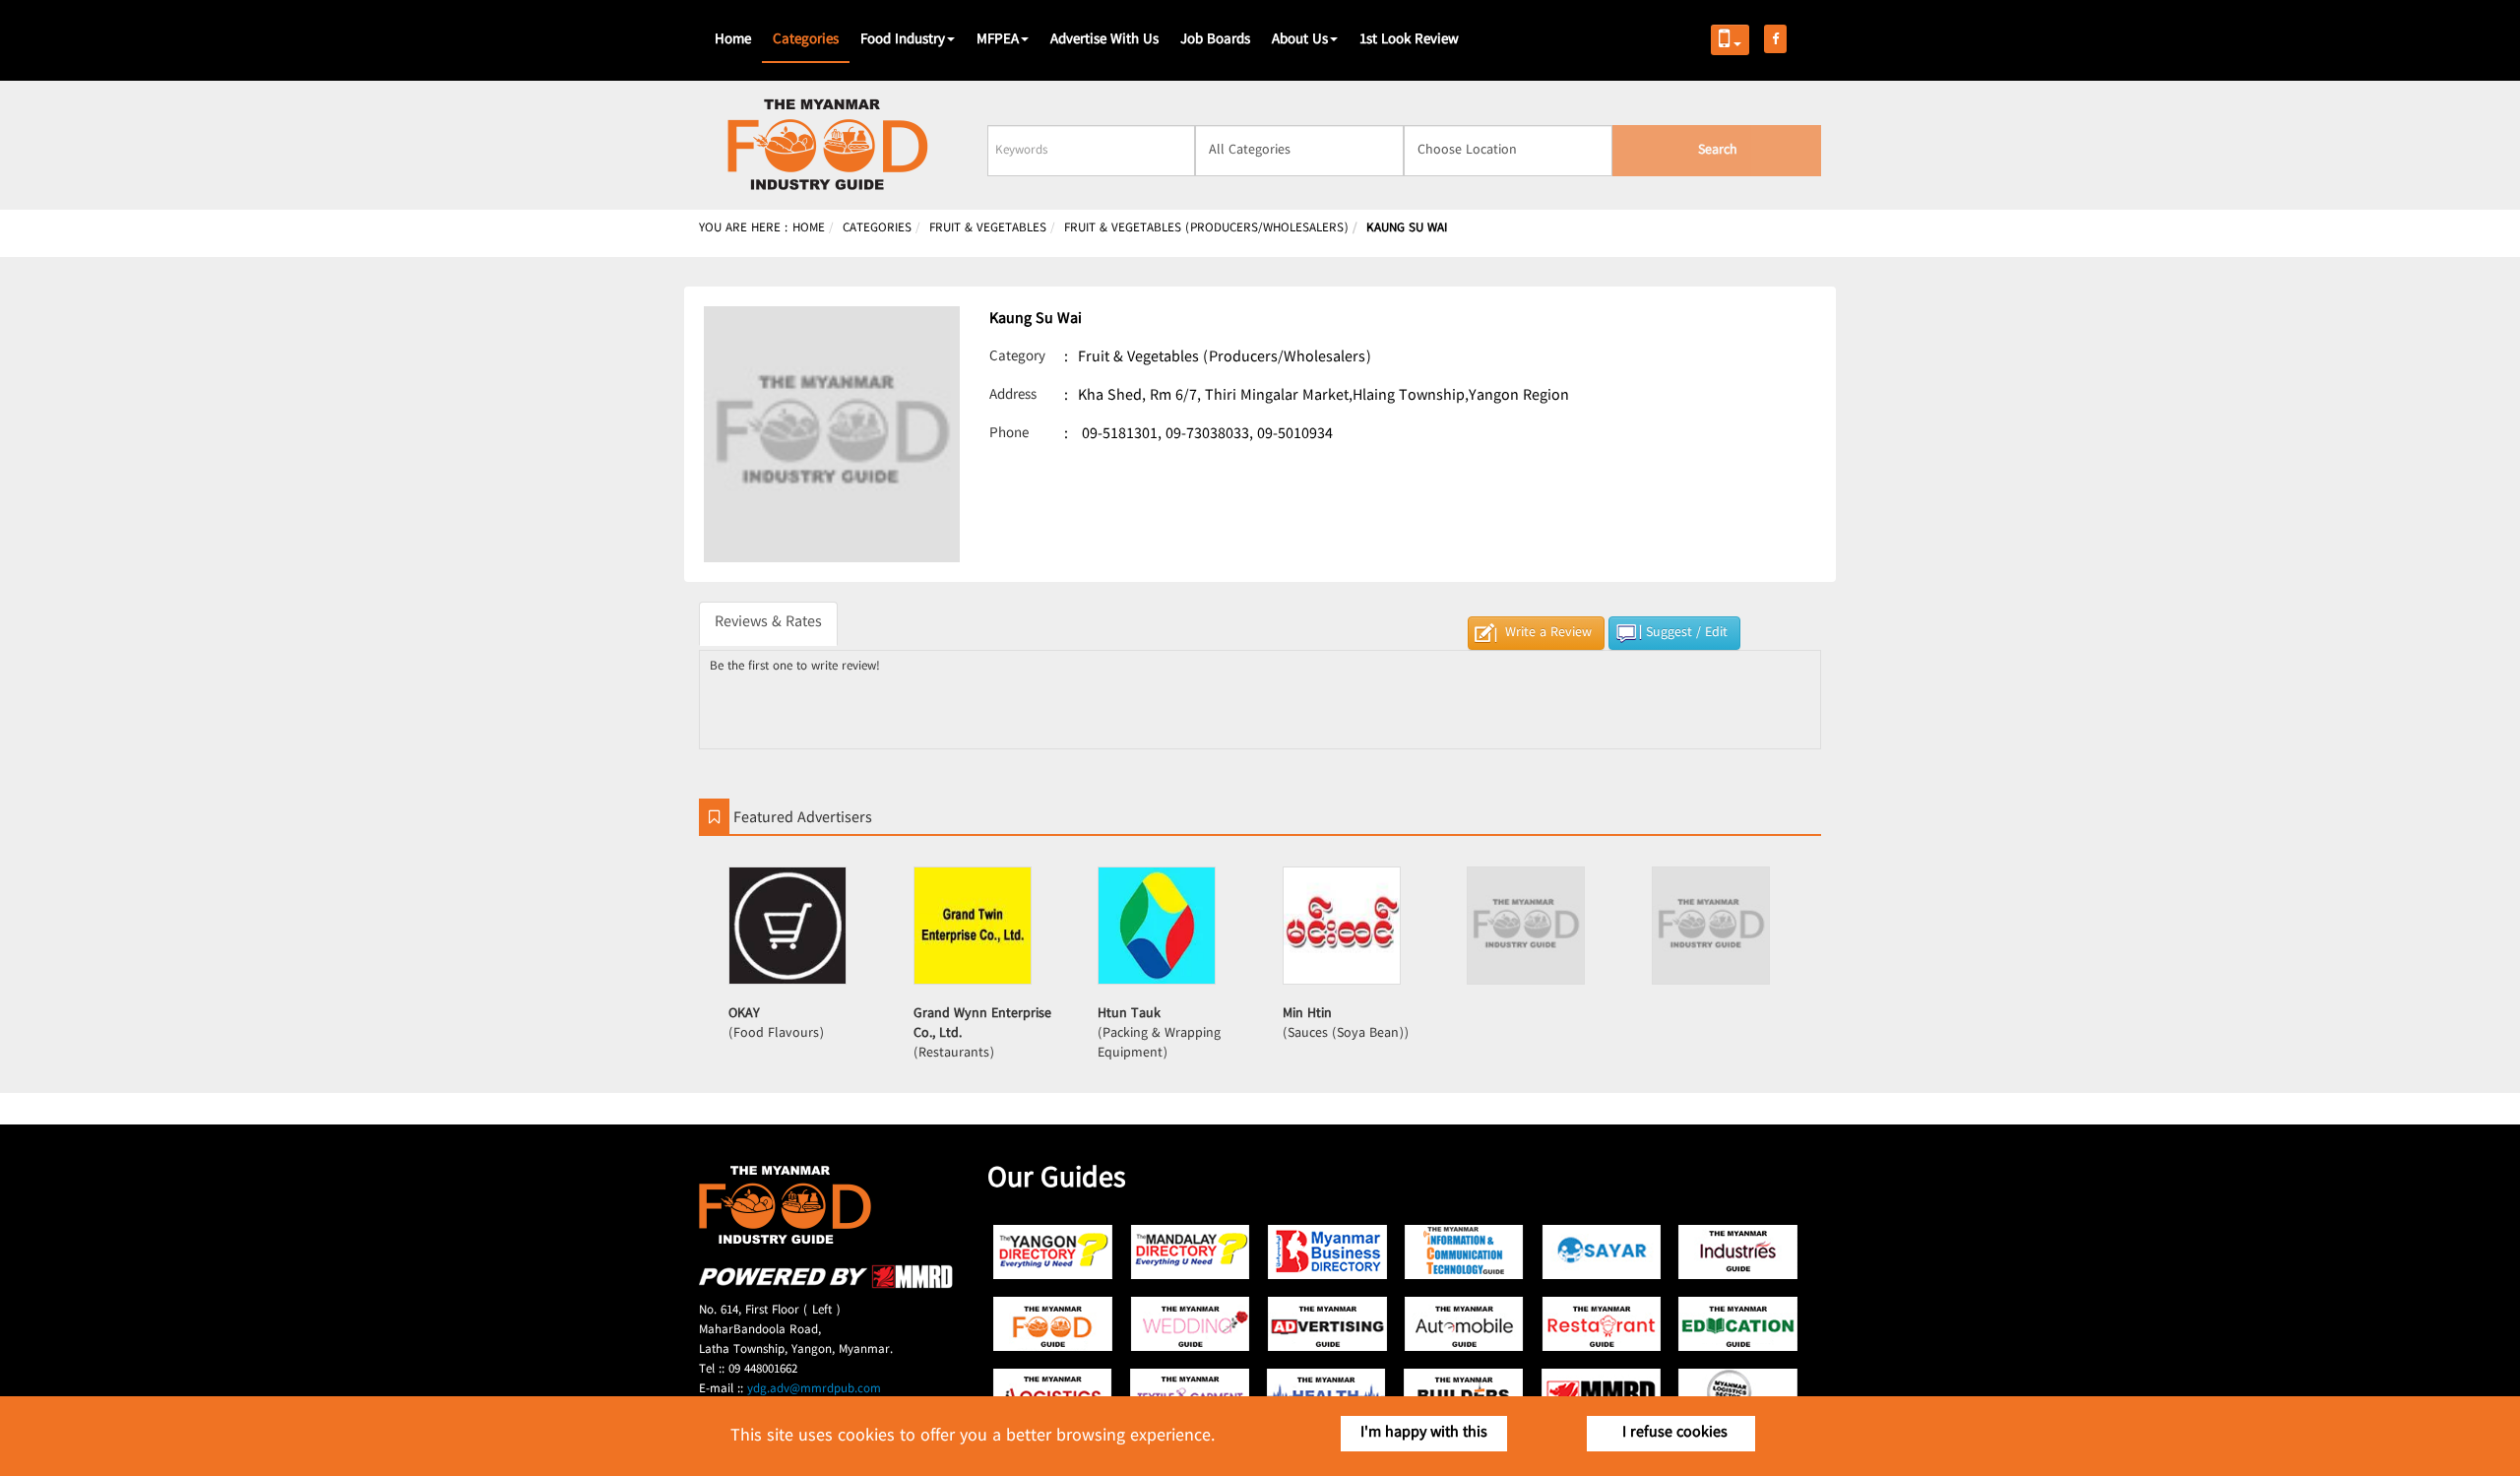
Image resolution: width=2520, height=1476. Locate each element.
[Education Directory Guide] (1738, 1324)
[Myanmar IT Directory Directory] (1464, 1252)
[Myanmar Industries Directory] (1738, 1252)
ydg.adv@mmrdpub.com (814, 1389)
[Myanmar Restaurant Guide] (1601, 1324)
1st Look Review (1409, 40)
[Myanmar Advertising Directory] (1327, 1324)
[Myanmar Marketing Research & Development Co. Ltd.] (826, 1285)
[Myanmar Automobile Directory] (1464, 1324)
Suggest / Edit (1687, 633)
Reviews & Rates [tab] (768, 623)
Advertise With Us (1104, 40)
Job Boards (1215, 40)
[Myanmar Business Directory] (1327, 1252)
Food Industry (903, 40)
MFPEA (998, 40)
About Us (1300, 40)
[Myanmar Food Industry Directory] (1054, 1324)
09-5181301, (1122, 435)
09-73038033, (1209, 435)
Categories (806, 40)
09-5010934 (1295, 435)
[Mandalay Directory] (1191, 1252)
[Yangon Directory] (1054, 1252)
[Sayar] (1601, 1252)
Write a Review (1548, 633)
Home (733, 40)
